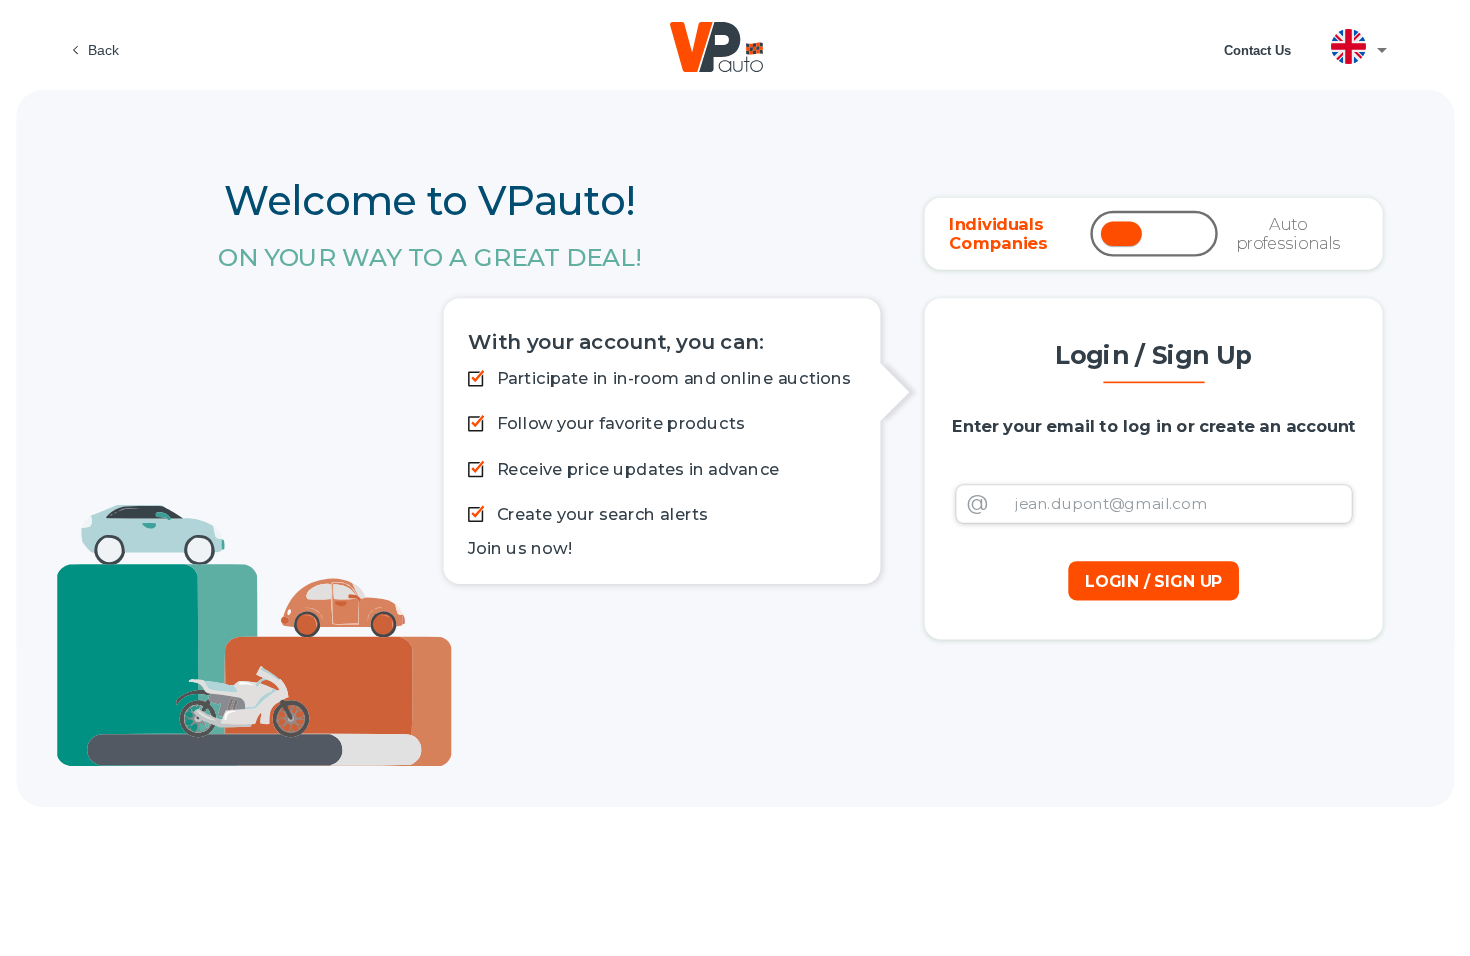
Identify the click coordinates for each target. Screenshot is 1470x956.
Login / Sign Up (1153, 580)
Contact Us (1257, 50)
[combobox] (1366, 50)
